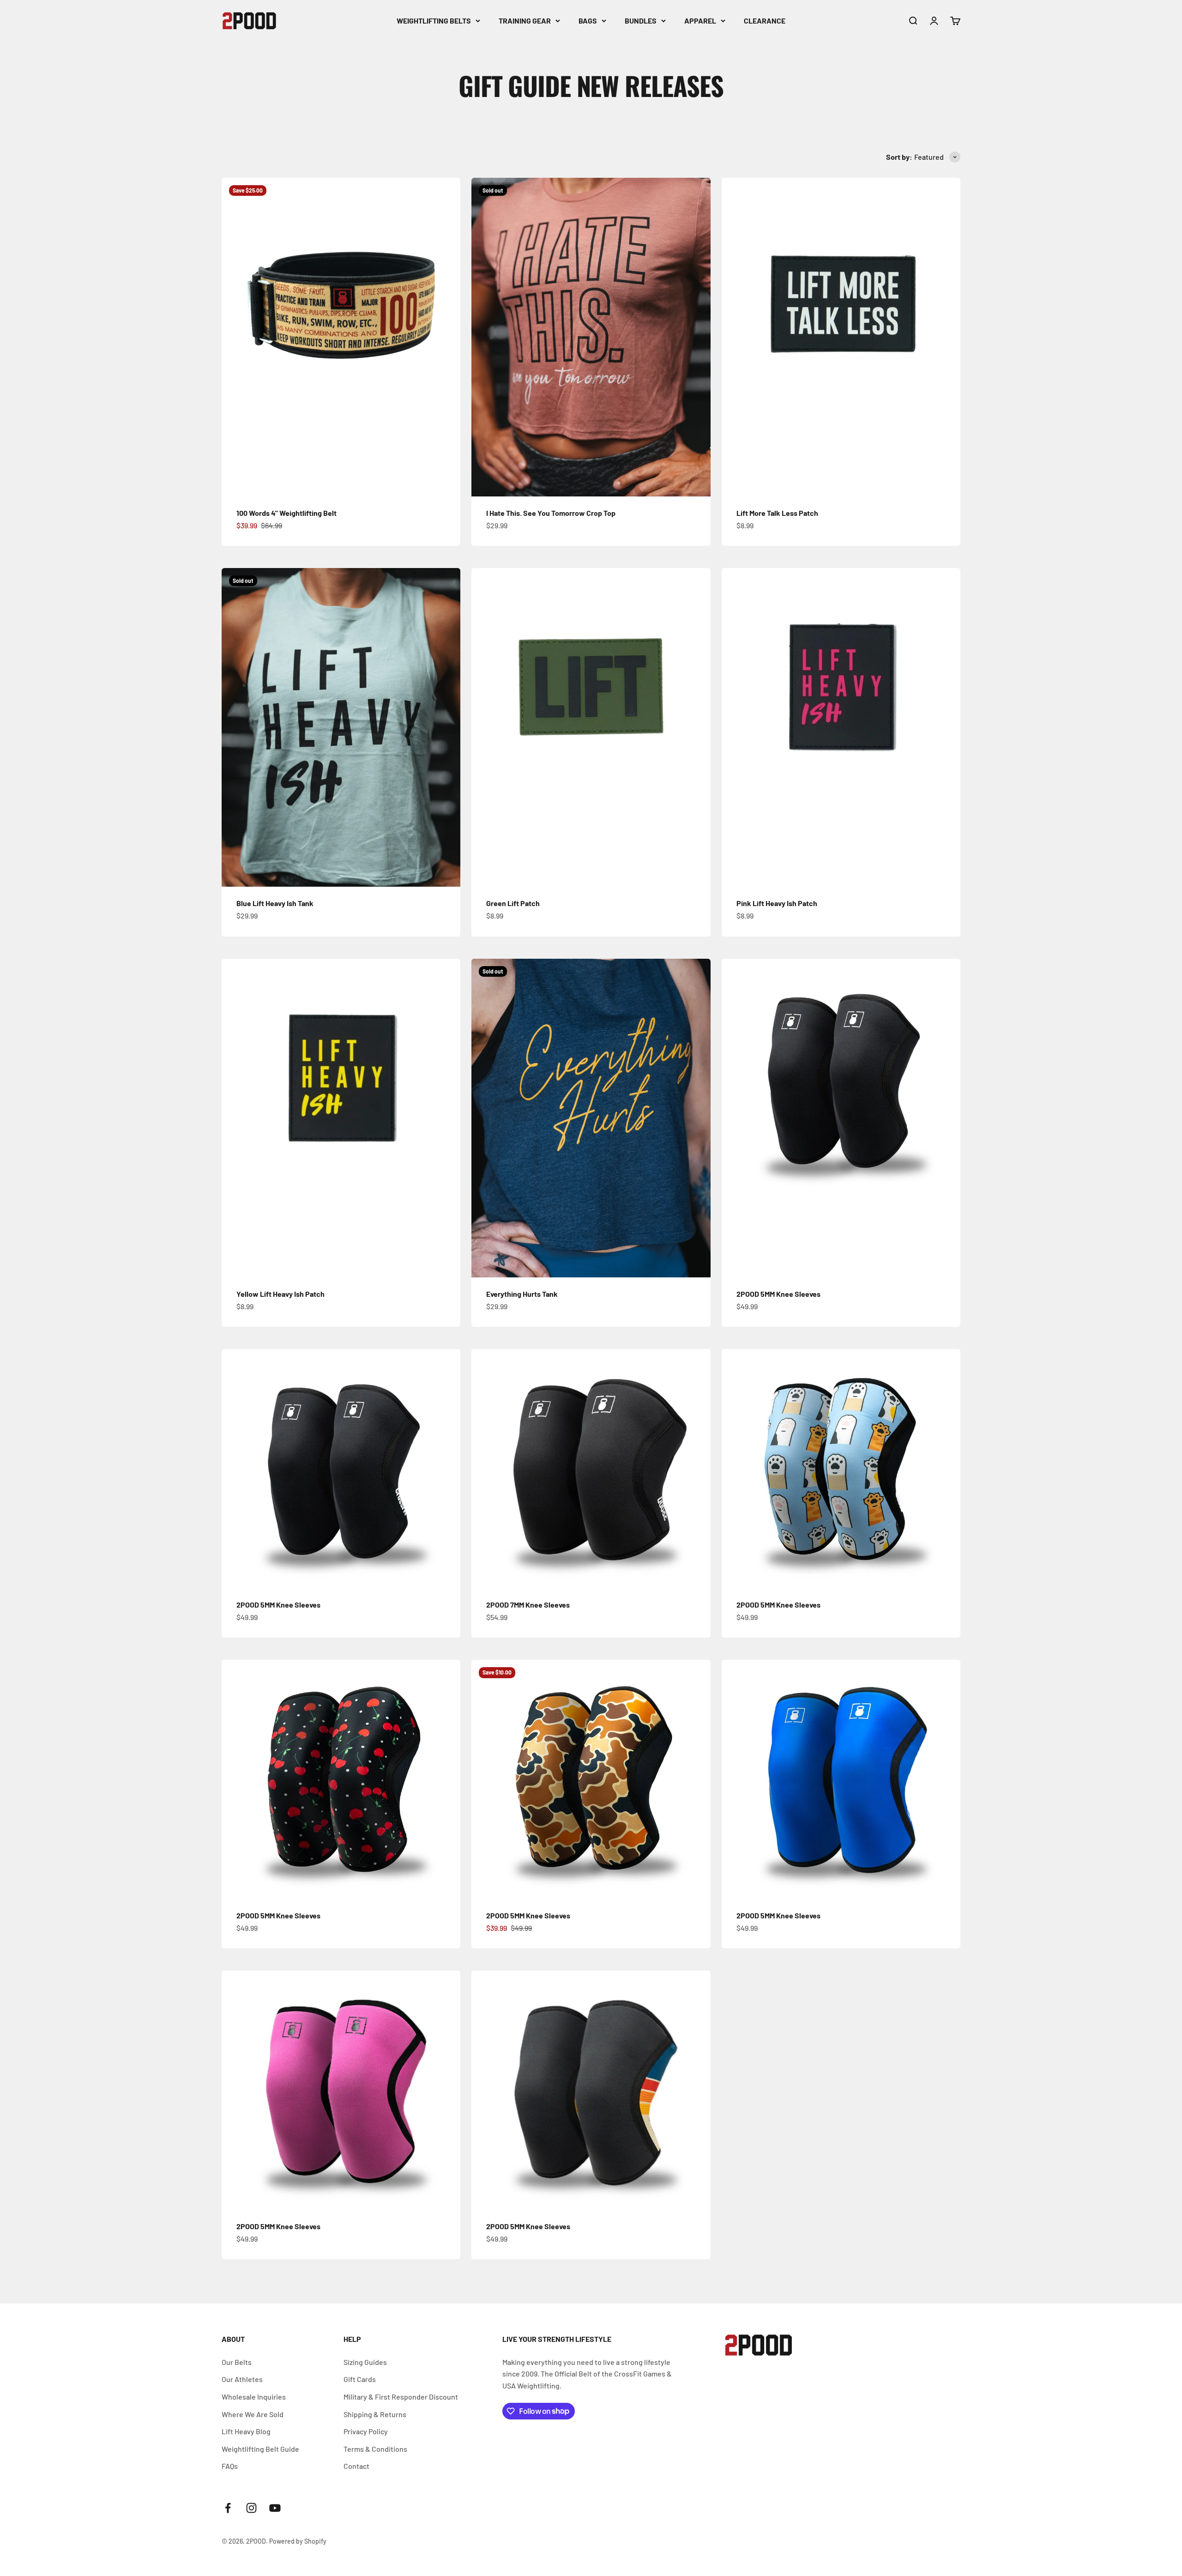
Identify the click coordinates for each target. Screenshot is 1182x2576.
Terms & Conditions (375, 2449)
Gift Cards (360, 2379)
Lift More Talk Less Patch (777, 513)
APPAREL (700, 21)
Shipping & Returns (375, 2414)
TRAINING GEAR (525, 21)
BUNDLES (641, 21)
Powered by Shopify (298, 2541)
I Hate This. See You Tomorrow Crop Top (551, 513)
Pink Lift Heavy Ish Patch (777, 903)
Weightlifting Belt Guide (260, 2449)
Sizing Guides (365, 2362)
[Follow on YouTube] (275, 2508)
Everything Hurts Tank (522, 1294)
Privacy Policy (366, 2431)
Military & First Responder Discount (401, 2397)
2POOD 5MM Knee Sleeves (778, 1294)
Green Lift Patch (513, 903)
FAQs (230, 2466)
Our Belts (237, 2362)
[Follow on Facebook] (228, 2508)
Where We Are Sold (253, 2414)
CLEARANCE (765, 21)
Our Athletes (242, 2379)
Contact (356, 2466)
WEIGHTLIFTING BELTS (434, 21)
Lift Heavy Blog (246, 2431)
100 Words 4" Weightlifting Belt (286, 513)
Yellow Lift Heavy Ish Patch (280, 1294)
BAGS (588, 21)
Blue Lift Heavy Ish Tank (275, 903)
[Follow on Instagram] (251, 2508)
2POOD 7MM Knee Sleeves (528, 1605)
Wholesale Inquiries (254, 2397)
